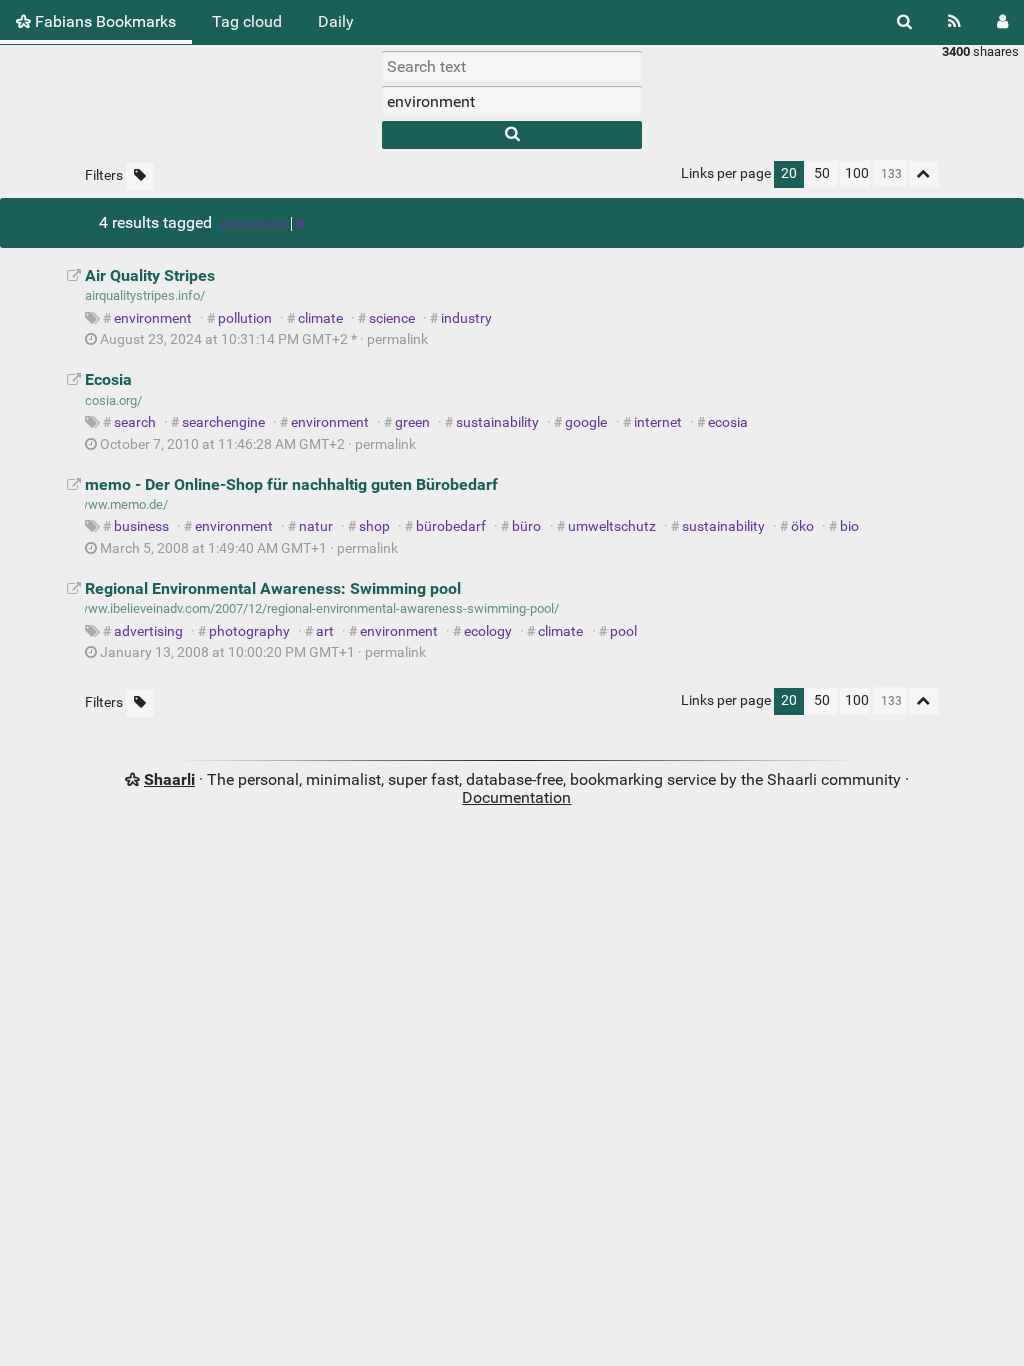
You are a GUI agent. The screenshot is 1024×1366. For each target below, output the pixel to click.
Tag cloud (247, 21)
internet (658, 422)
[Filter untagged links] (140, 176)
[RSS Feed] (954, 22)
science (392, 318)
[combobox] (512, 101)
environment (252, 224)
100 (857, 173)
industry (466, 318)
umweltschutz (612, 526)
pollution (245, 318)
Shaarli (169, 779)
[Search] (904, 22)
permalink (264, 339)
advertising (148, 631)
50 (822, 173)
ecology (488, 631)
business (141, 526)
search (135, 422)
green (412, 422)
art (325, 631)
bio (849, 526)
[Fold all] (924, 174)
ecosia (728, 422)
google (586, 422)
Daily (336, 21)
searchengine (223, 422)
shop (374, 526)
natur (316, 526)
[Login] (1002, 22)
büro (526, 526)
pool (623, 631)
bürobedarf (451, 526)
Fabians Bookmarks (103, 21)
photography (249, 631)
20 (789, 173)
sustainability (497, 422)
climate (320, 318)
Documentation (516, 797)
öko (802, 526)
